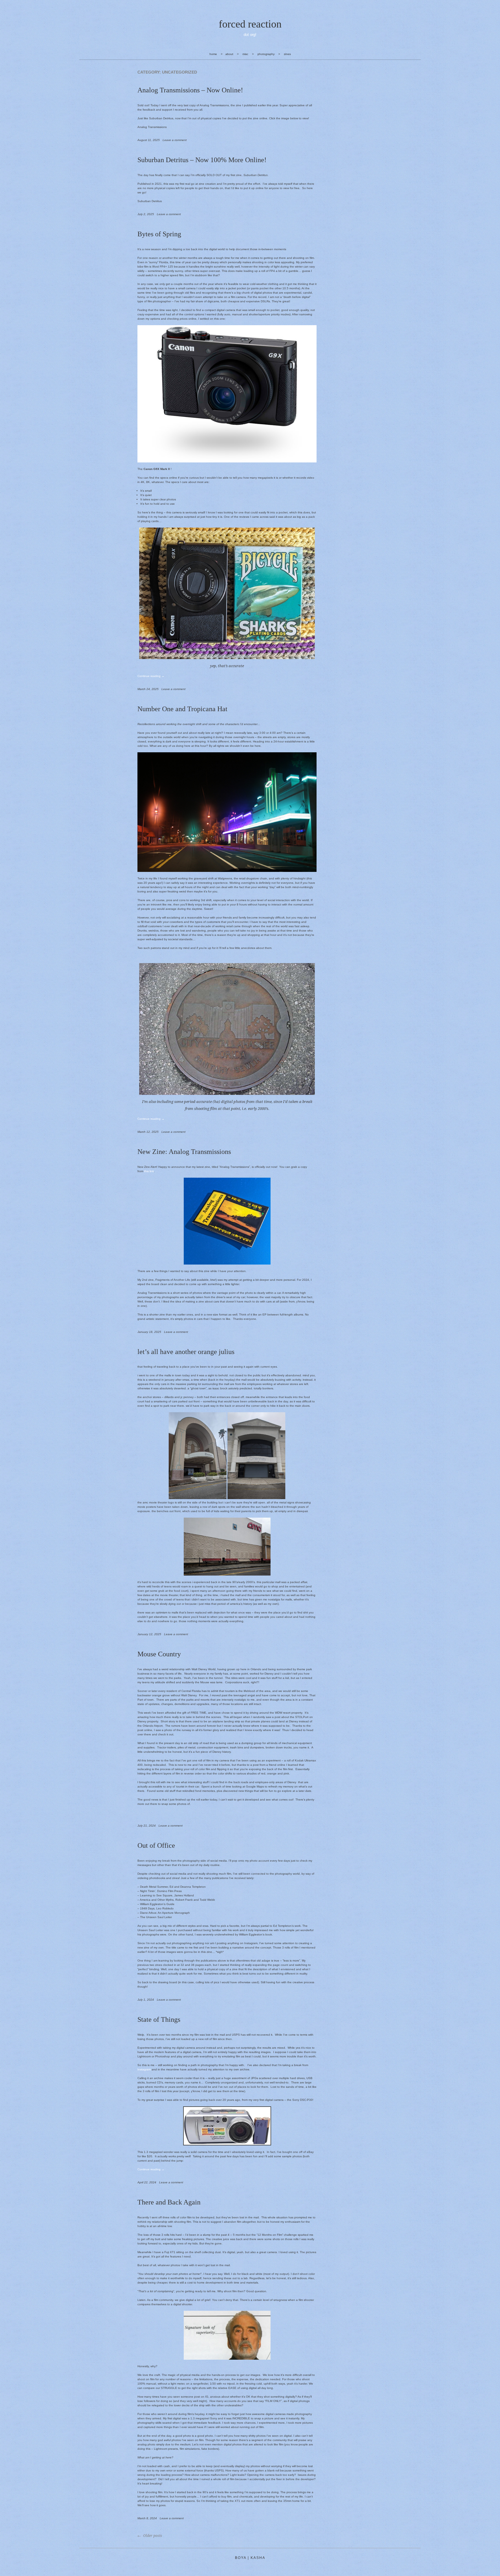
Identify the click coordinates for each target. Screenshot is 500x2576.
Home (213, 54)
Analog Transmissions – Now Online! (190, 90)
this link (149, 1171)
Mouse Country (159, 1654)
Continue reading (151, 676)
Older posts (152, 2536)
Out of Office (156, 1845)
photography (266, 54)
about (229, 54)
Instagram (144, 2069)
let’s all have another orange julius (186, 1352)
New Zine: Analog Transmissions (184, 1152)
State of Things (159, 2019)
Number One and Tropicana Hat (182, 709)
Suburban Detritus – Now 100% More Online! (202, 160)
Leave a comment (175, 140)
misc (245, 54)
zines (287, 54)
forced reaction (250, 24)
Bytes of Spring (159, 234)
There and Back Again (169, 2202)
